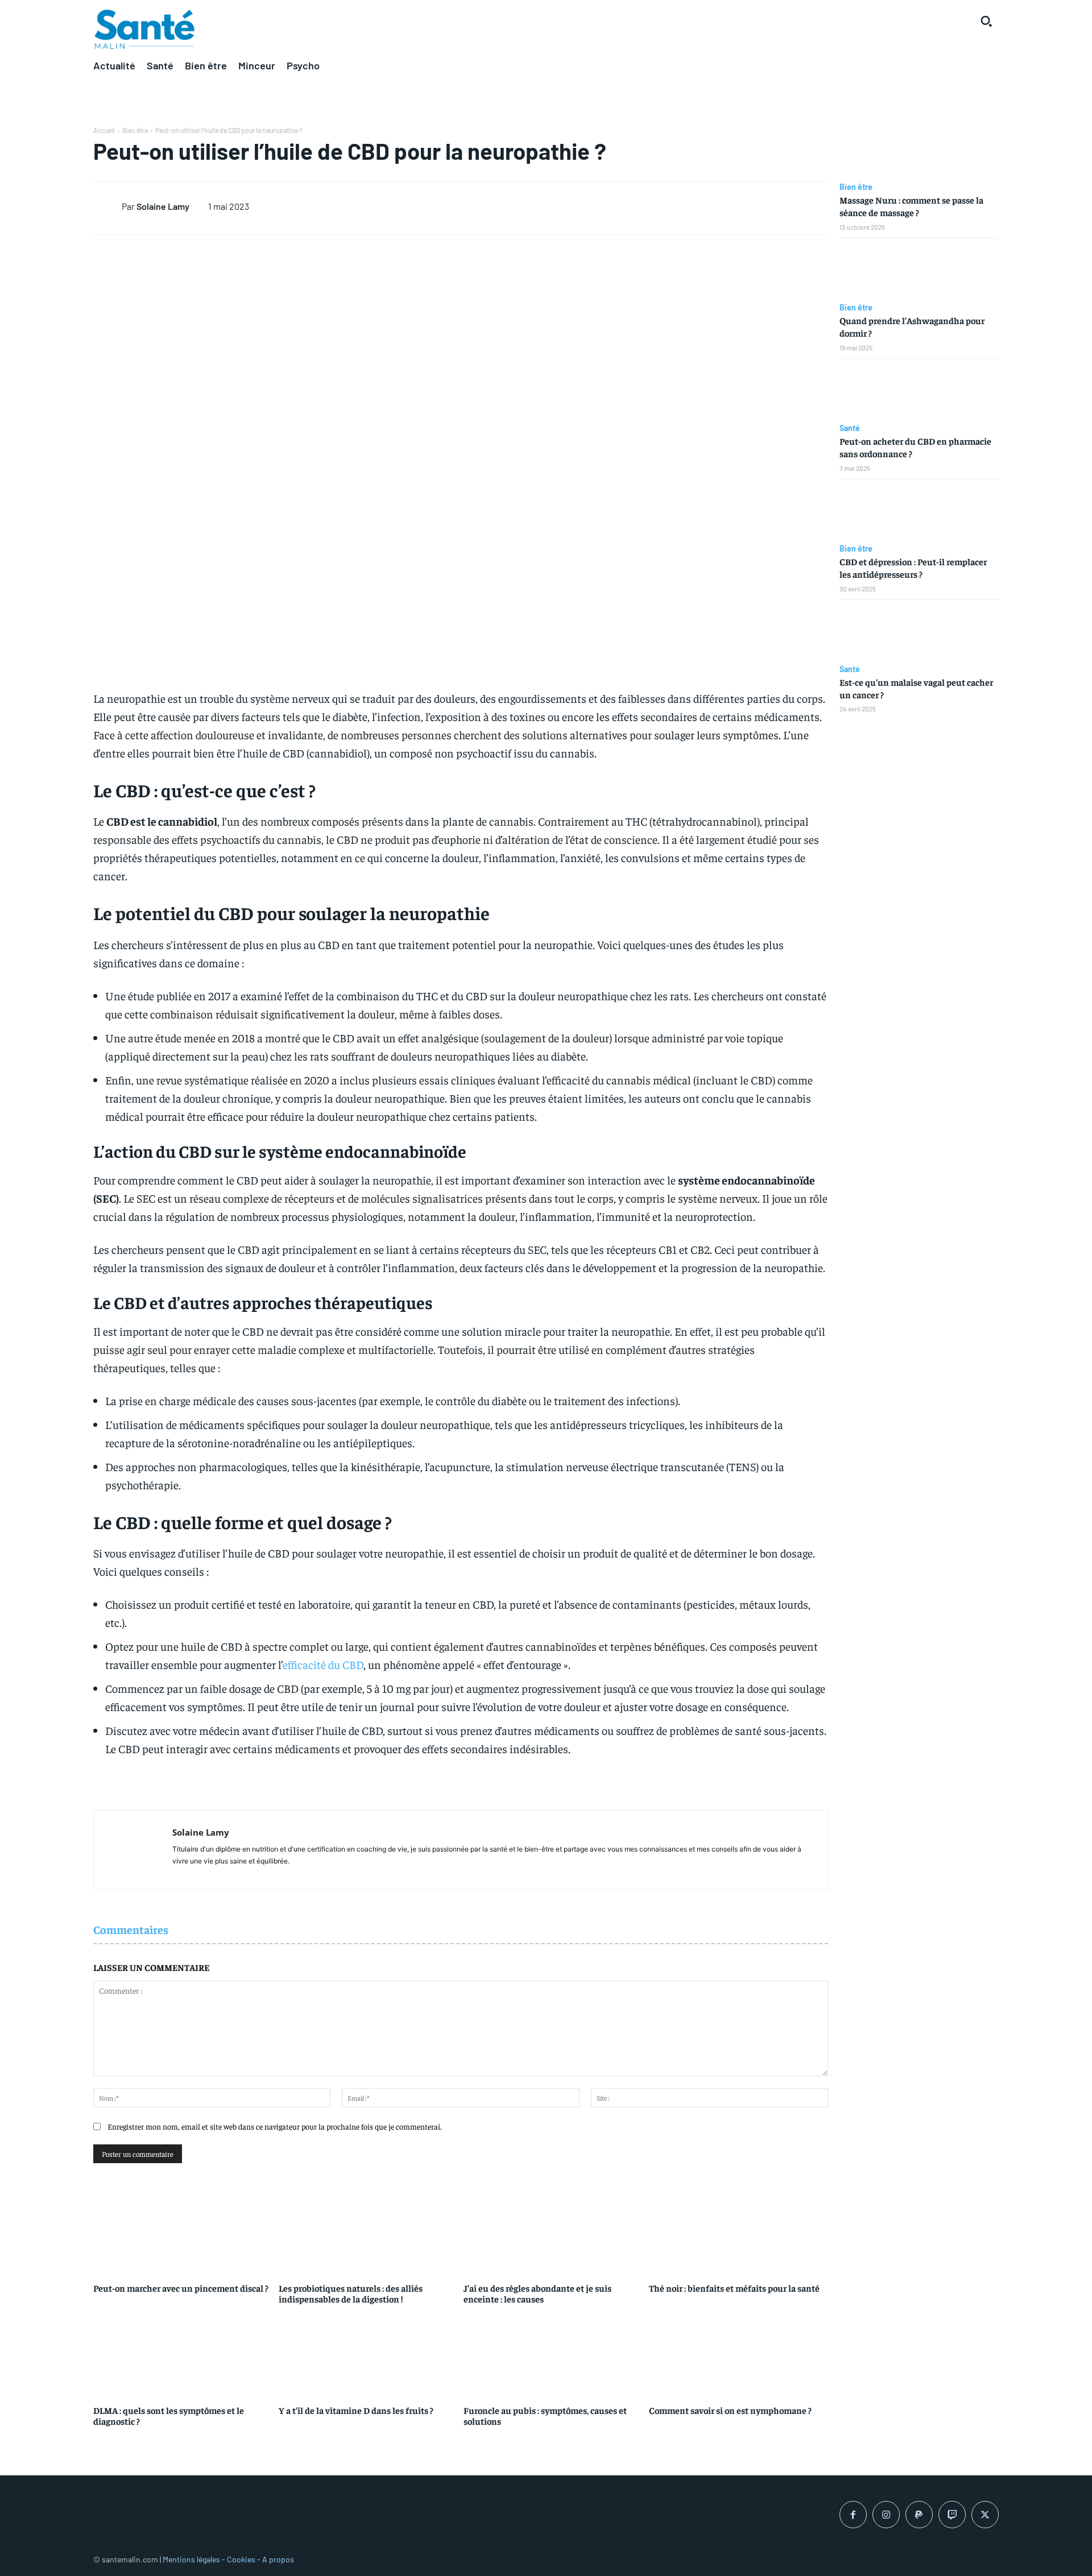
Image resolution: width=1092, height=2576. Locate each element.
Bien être (135, 130)
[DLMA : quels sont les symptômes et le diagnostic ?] (183, 2353)
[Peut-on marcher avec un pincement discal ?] (183, 2231)
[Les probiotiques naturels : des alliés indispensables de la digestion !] (369, 2231)
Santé (850, 428)
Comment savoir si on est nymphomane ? (730, 2410)
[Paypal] (919, 2515)
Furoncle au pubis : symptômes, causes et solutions (545, 2415)
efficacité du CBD (323, 1664)
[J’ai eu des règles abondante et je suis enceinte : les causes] (553, 2231)
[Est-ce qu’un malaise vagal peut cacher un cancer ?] (919, 632)
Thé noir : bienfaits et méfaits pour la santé (734, 2288)
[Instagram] (886, 2515)
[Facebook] (853, 2515)
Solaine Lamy (163, 206)
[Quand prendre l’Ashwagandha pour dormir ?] (919, 271)
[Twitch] (952, 2515)
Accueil (104, 130)
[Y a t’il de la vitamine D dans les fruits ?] (369, 2353)
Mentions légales (191, 2559)
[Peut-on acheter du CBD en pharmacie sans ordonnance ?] (919, 391)
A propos (278, 2559)
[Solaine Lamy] (107, 206)
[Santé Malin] (144, 30)
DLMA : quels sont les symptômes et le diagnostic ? (169, 2415)
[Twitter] (985, 2515)
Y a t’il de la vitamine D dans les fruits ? (356, 2410)
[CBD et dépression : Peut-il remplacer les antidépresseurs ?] (919, 512)
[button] (986, 21)
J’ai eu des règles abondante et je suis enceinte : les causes (537, 2293)
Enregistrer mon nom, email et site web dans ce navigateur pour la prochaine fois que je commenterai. (275, 2126)
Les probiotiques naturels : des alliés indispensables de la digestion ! (351, 2293)
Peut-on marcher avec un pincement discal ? (181, 2288)
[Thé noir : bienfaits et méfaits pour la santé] (739, 2231)
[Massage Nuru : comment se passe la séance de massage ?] (919, 150)
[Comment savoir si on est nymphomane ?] (739, 2353)
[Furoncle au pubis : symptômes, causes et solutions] (553, 2353)
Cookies (241, 2559)
